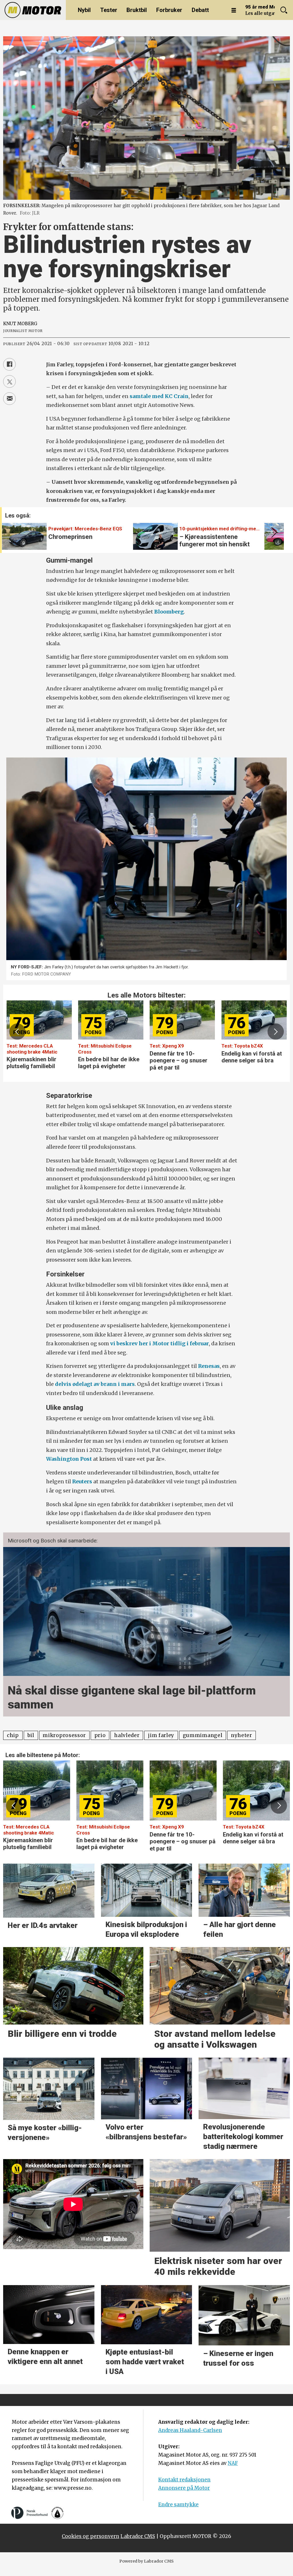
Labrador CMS (138, 2536)
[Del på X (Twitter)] (9, 381)
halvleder (127, 1735)
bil (31, 1735)
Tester (109, 10)
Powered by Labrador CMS (146, 2561)
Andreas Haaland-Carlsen (190, 2430)
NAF (233, 2463)
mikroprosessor (64, 1735)
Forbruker (169, 10)
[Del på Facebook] (9, 364)
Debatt (200, 10)
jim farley (161, 1735)
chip (13, 1735)
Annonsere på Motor (184, 2488)
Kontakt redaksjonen (184, 2480)
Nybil (84, 10)
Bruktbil (137, 10)
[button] (273, 533)
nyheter (241, 1735)
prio (100, 1735)
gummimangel (203, 1735)
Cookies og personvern (91, 2536)
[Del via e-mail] (9, 399)
